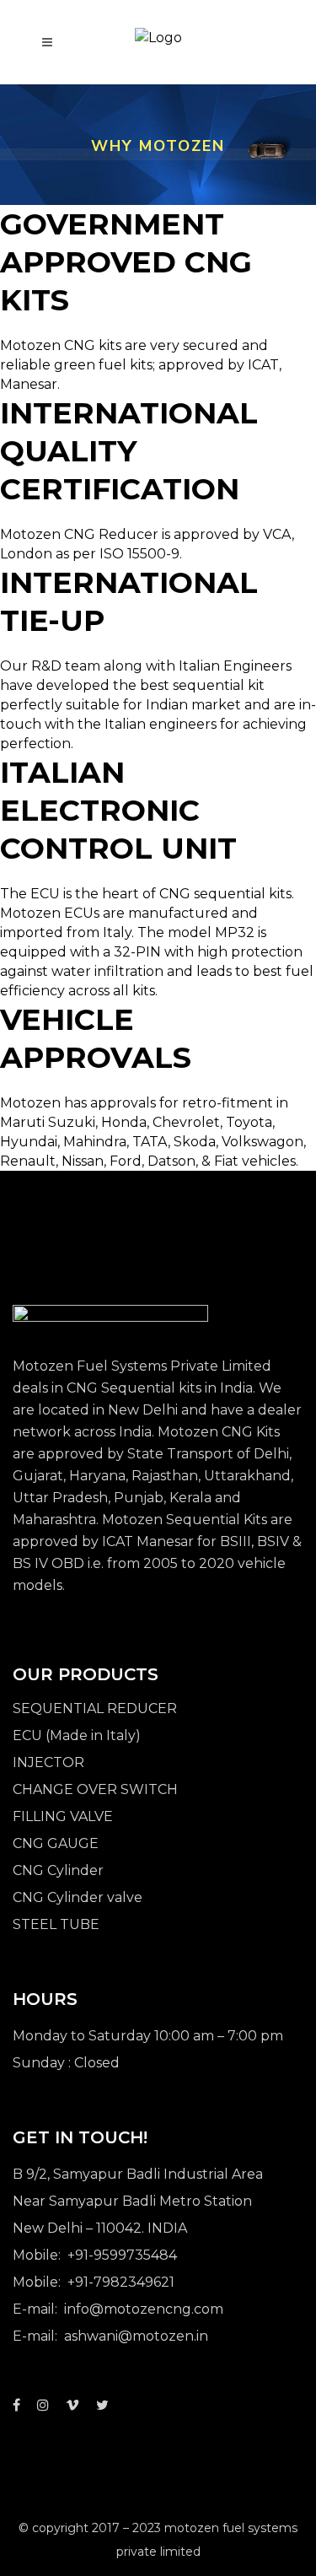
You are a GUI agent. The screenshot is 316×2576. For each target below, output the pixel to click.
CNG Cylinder (58, 1870)
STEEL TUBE (56, 1924)
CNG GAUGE (56, 1843)
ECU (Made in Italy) (77, 1735)
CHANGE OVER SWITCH (95, 1789)
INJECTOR (48, 1762)
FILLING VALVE (63, 1816)
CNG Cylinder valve (78, 1897)
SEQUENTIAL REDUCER (95, 1708)
